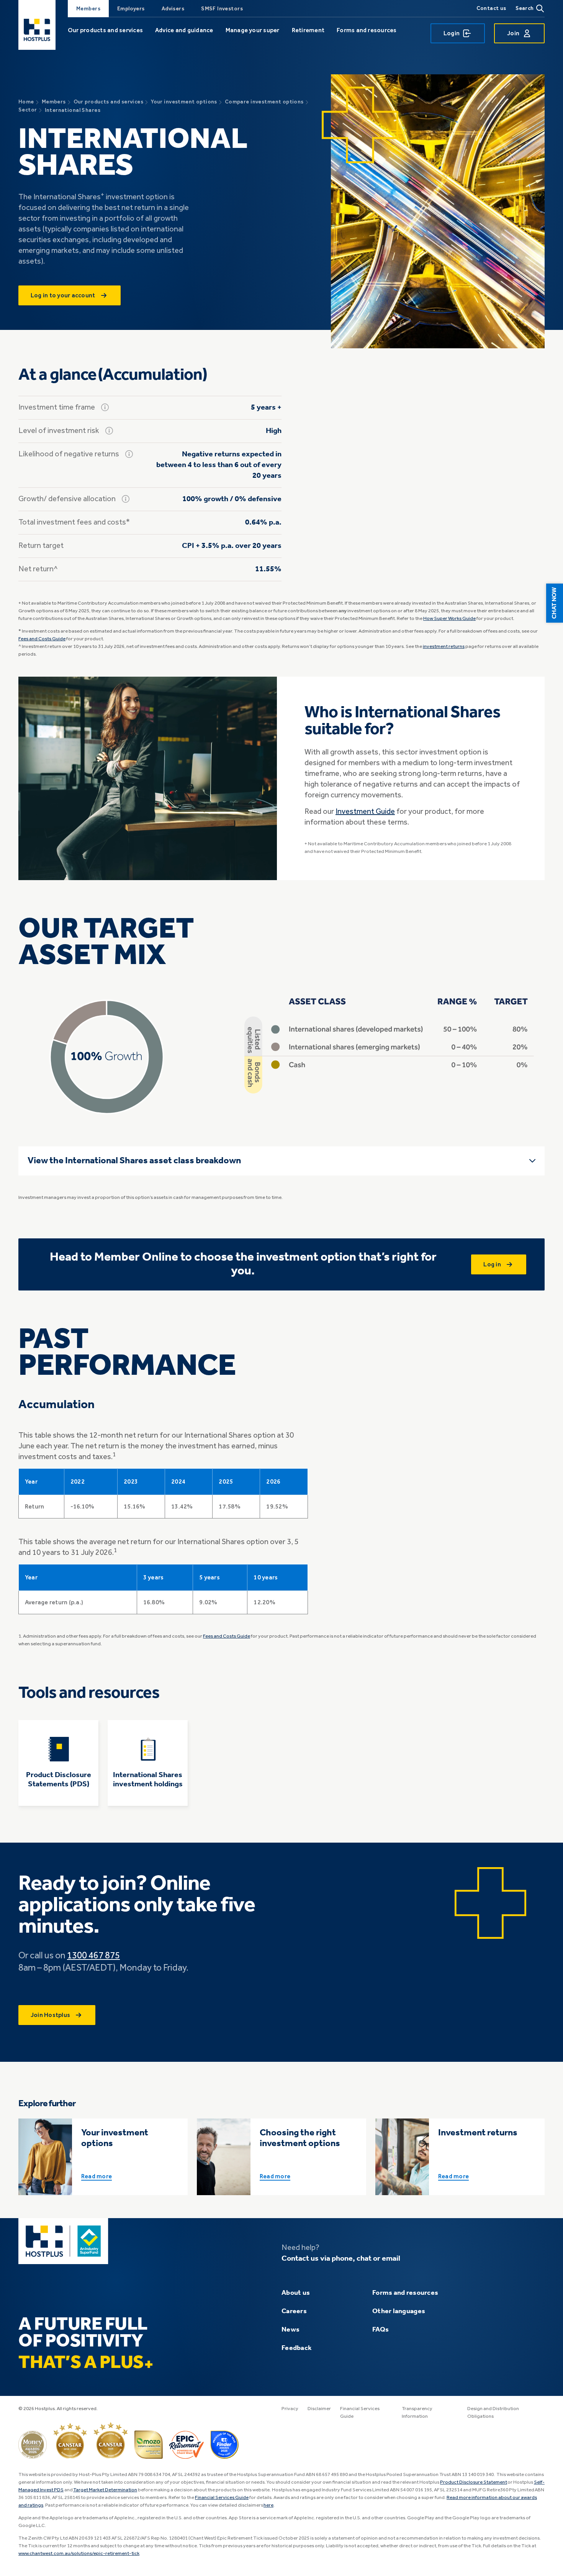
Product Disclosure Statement (474, 2482)
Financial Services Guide (222, 2498)
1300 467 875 (93, 1956)
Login (452, 33)
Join (513, 33)
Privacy (290, 2409)
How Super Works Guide (449, 619)
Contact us (491, 8)
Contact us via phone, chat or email (341, 2259)
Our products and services (105, 30)
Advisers (173, 9)
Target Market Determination (105, 2490)
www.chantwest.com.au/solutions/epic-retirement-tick (79, 2554)
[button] (555, 603)
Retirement (308, 30)
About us (296, 2293)
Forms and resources (367, 30)
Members (88, 9)
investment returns (444, 647)
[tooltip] (105, 407)
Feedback (297, 2348)
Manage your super (253, 30)
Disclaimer (319, 2409)
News (291, 2330)
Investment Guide (365, 812)
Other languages (399, 2311)
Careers (294, 2311)
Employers (131, 9)
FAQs (381, 2330)
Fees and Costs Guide (42, 639)
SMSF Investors (222, 9)
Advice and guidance (184, 30)
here (268, 2505)
